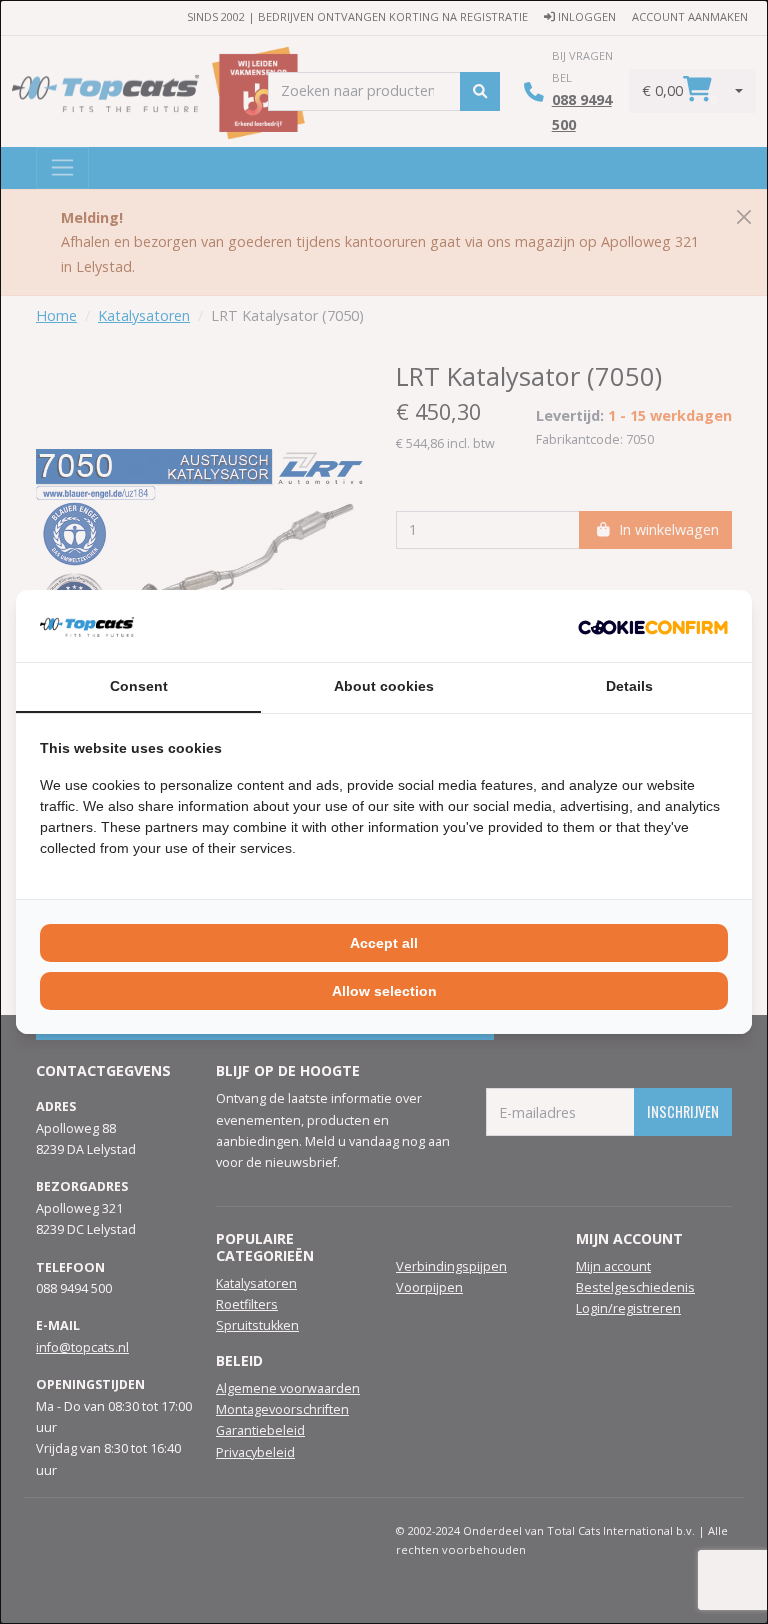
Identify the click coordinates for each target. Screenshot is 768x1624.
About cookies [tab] (384, 686)
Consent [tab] (139, 686)
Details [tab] (629, 686)
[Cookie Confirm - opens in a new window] (653, 626)
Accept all (384, 943)
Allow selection (384, 991)
